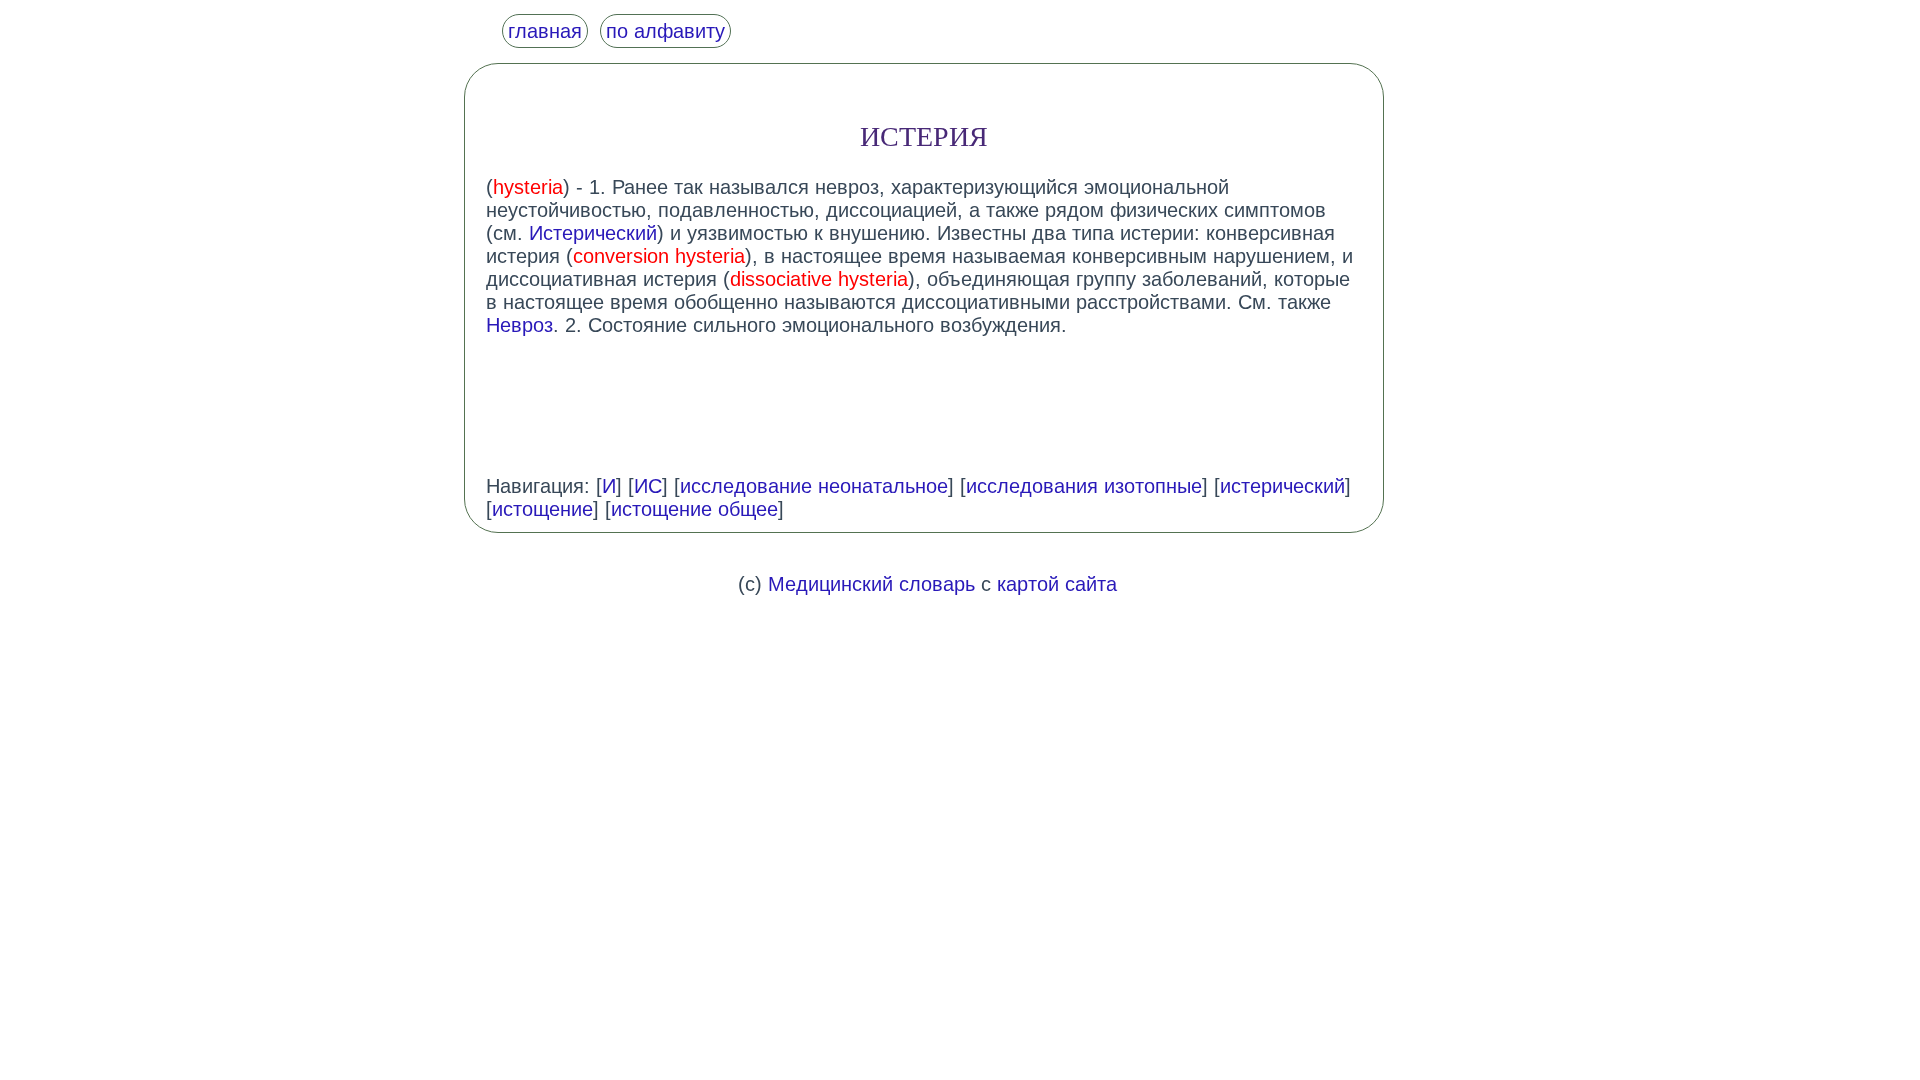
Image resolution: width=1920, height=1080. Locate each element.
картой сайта (1057, 584)
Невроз (519, 325)
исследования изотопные (1084, 486)
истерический (1282, 486)
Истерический (593, 233)
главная (545, 31)
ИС (648, 486)
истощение (542, 509)
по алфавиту (665, 31)
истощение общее (694, 509)
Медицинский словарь (871, 584)
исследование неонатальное (814, 486)
